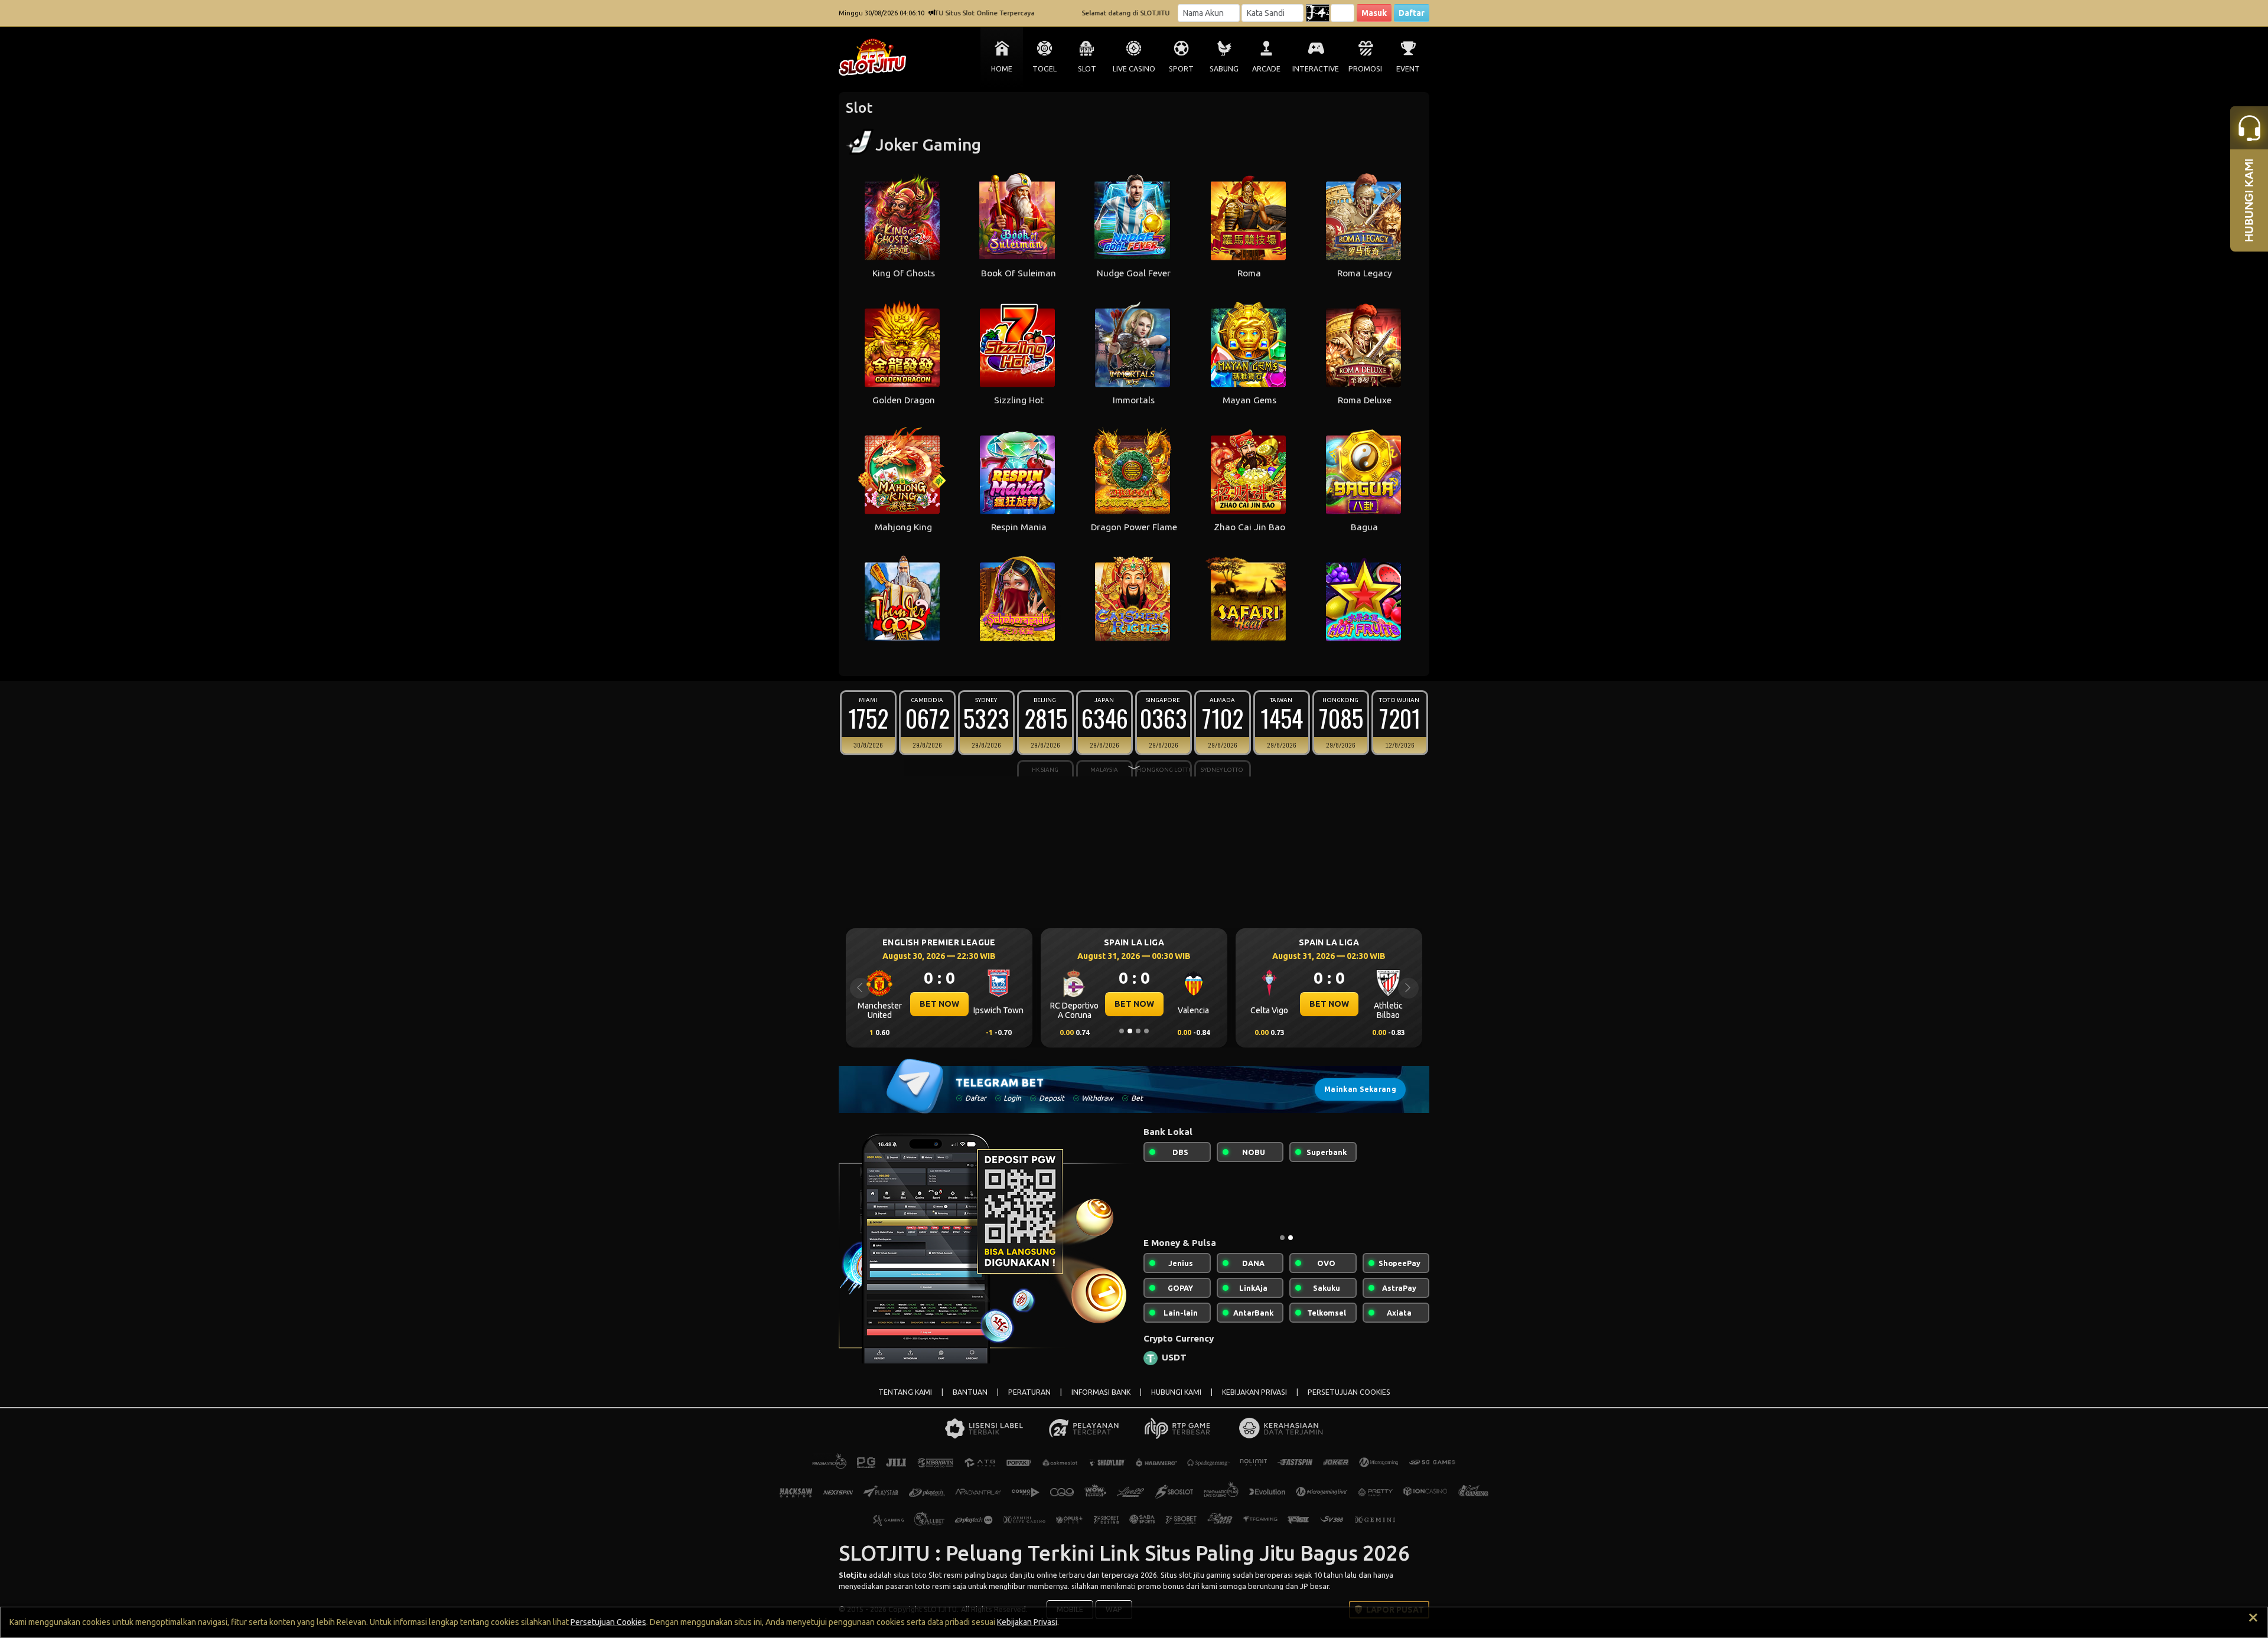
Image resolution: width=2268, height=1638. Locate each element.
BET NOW (939, 1004)
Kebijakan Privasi (1027, 1622)
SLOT (1087, 69)
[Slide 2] (1130, 1031)
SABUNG (1224, 69)
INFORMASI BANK (1101, 1402)
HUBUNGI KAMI (1176, 1402)
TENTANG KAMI (905, 1402)
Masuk (1374, 13)
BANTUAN (970, 1402)
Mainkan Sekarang (1360, 1089)
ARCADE (1266, 69)
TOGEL (1045, 69)
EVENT (1408, 69)
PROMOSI (1365, 69)
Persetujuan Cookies (608, 1622)
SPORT (1181, 69)
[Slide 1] (1122, 1031)
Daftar (1412, 13)
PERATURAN (1029, 1402)
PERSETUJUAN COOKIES (1349, 1402)
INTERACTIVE (1316, 69)
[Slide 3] (1138, 1031)
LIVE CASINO (1134, 69)
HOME (1002, 69)
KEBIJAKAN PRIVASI (1254, 1402)
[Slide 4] (1146, 1031)
